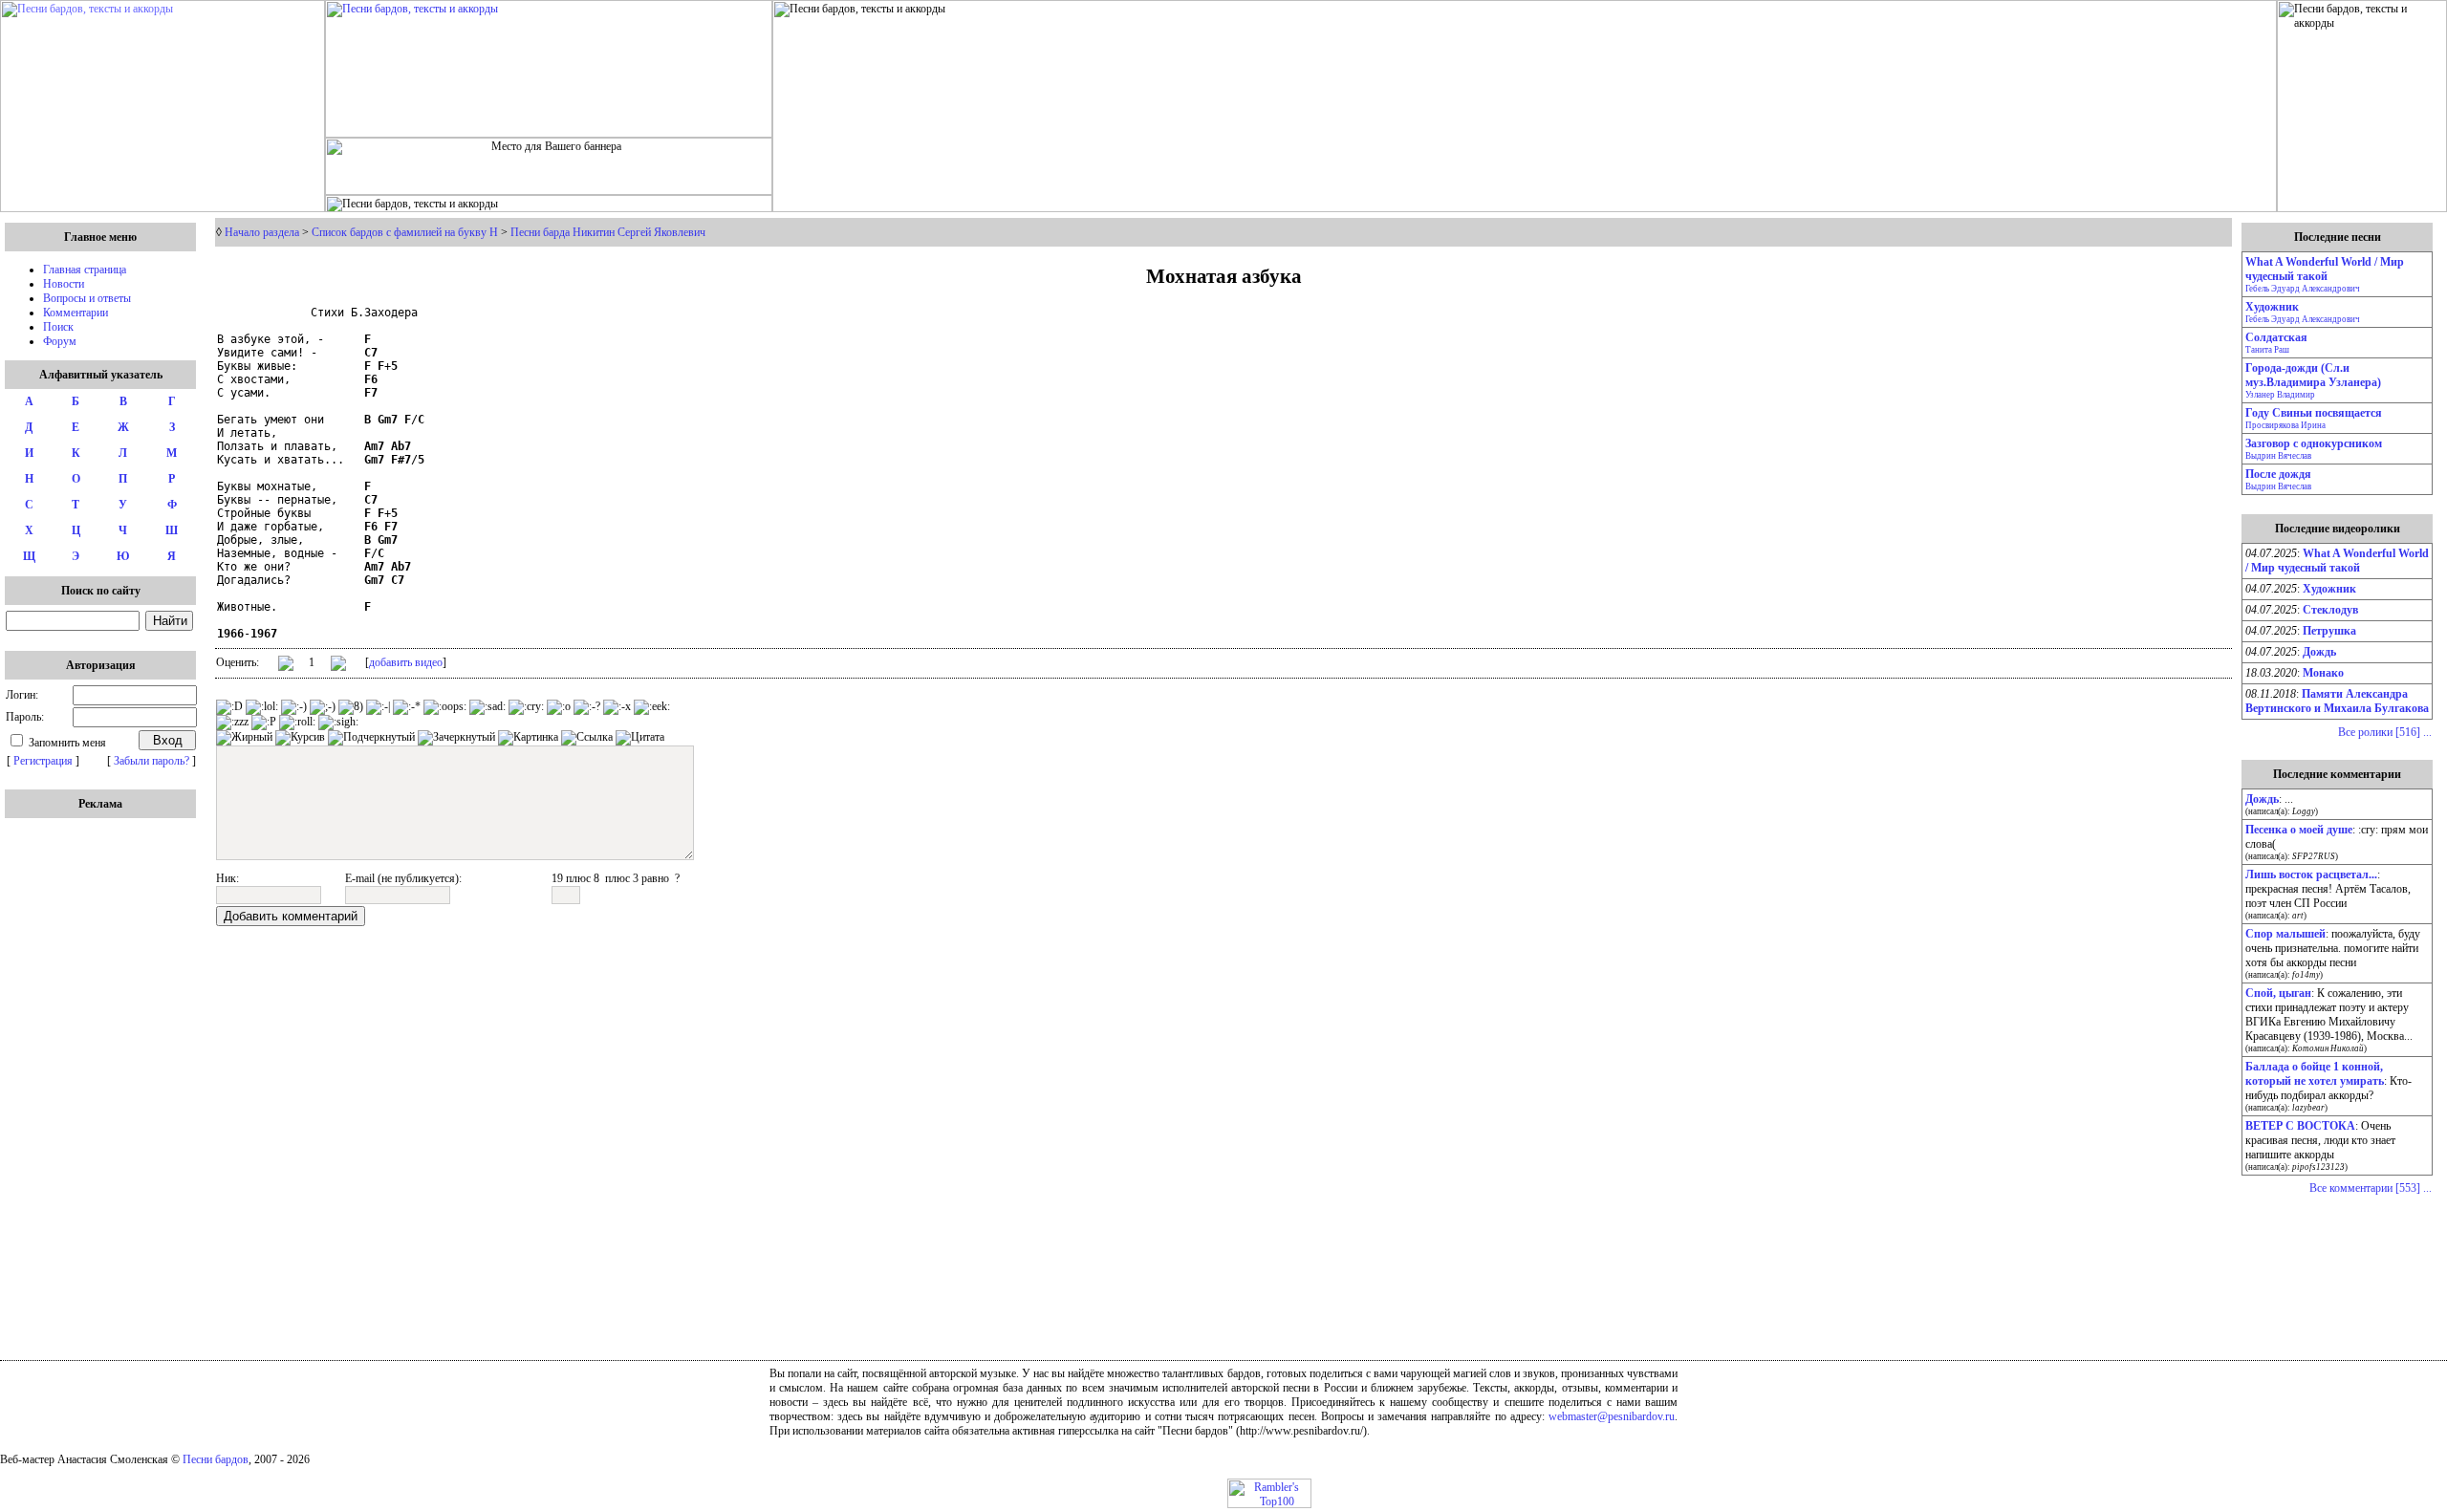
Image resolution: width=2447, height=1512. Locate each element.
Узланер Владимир (2280, 395)
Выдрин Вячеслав (2278, 456)
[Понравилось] (286, 667)
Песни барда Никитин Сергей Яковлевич (608, 232)
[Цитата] (640, 738)
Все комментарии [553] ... (2371, 1188)
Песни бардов (216, 1459)
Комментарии (76, 313)
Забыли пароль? (152, 761)
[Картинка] (528, 738)
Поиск (58, 327)
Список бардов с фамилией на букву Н (405, 232)
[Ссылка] (587, 738)
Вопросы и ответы (87, 298)
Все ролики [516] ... (2385, 732)
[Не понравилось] (338, 665)
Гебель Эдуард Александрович (2303, 289)
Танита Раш (2267, 350)
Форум (60, 341)
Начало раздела (262, 232)
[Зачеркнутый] (456, 738)
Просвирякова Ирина (2285, 425)
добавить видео (406, 662)
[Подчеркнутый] (371, 738)
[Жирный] (244, 738)
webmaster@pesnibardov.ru (1612, 1416)
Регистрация (43, 761)
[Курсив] (300, 738)
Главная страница (85, 270)
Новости (64, 284)
